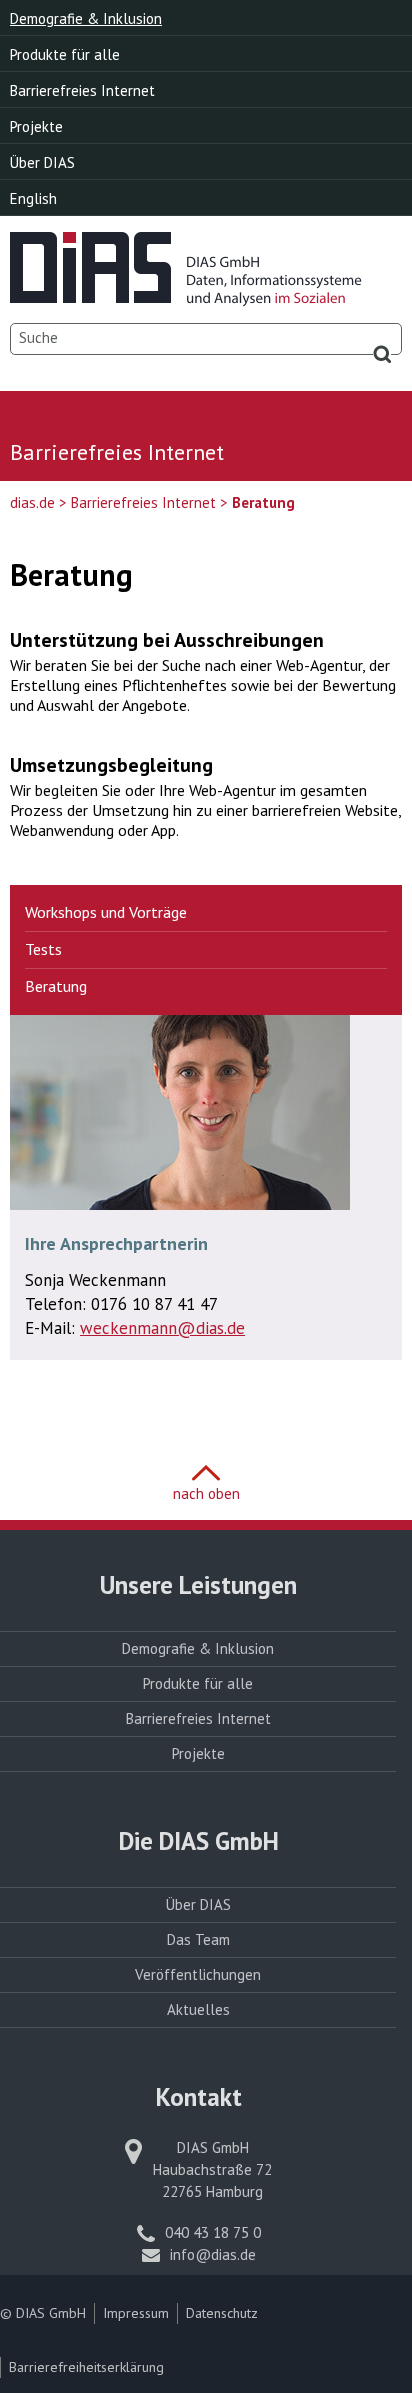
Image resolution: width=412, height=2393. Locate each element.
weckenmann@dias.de (162, 1328)
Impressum (136, 2313)
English (33, 198)
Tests (43, 949)
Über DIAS (42, 162)
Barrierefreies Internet (82, 90)
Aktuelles (198, 2009)
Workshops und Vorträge (106, 912)
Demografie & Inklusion (86, 18)
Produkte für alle (65, 54)
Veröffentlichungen (198, 1974)
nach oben (206, 1493)
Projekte (36, 126)
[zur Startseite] (186, 298)
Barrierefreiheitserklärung (86, 2367)
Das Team (198, 1939)
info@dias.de (213, 2254)
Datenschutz (222, 2313)
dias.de (32, 502)
